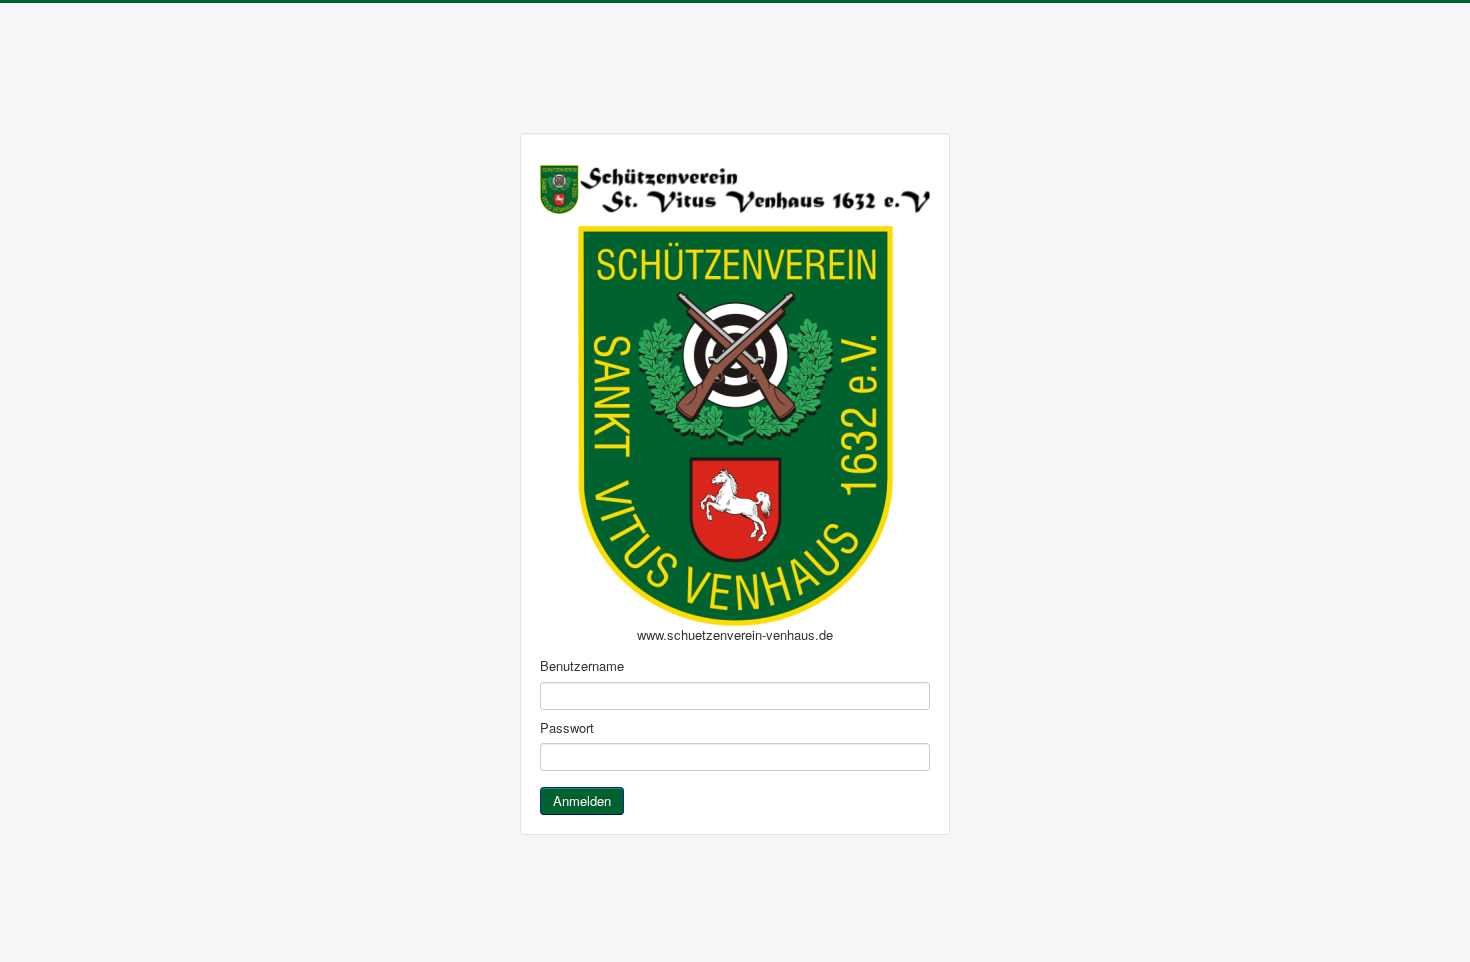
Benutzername (582, 666)
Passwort (567, 728)
